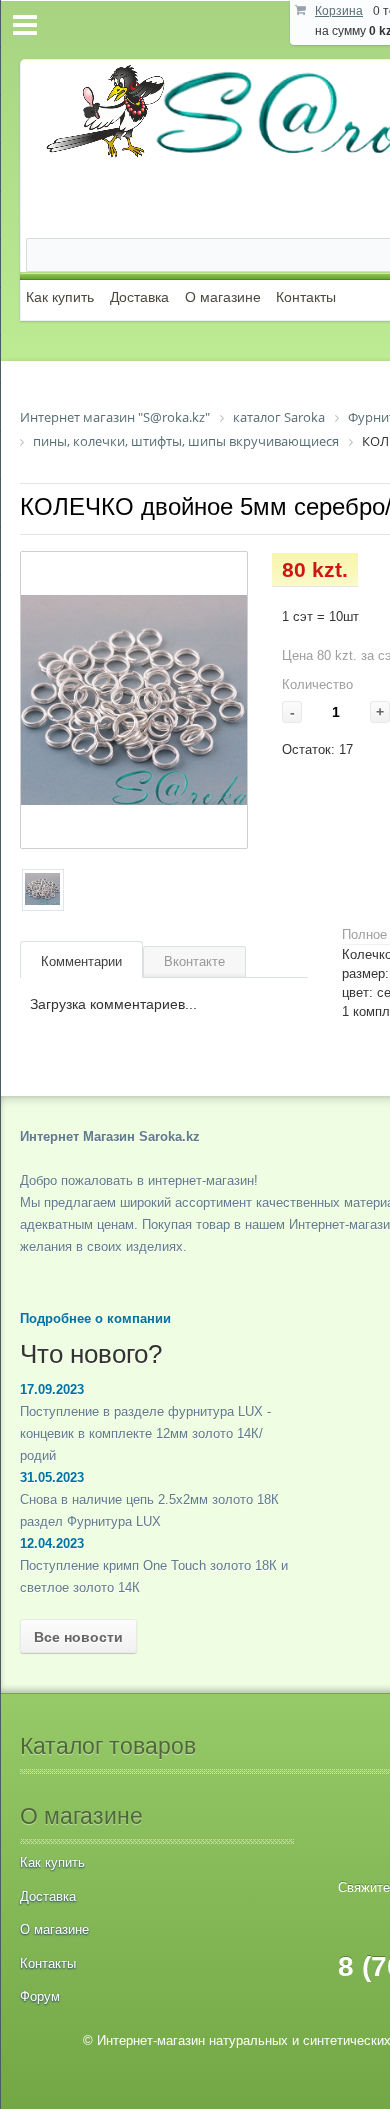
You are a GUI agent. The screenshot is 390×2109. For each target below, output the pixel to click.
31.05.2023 (52, 1477)
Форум (40, 1996)
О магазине (223, 297)
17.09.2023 (52, 1389)
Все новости (78, 1637)
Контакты (306, 297)
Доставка (139, 297)
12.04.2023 (52, 1543)
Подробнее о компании (95, 1318)
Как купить (60, 297)
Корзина (339, 11)
